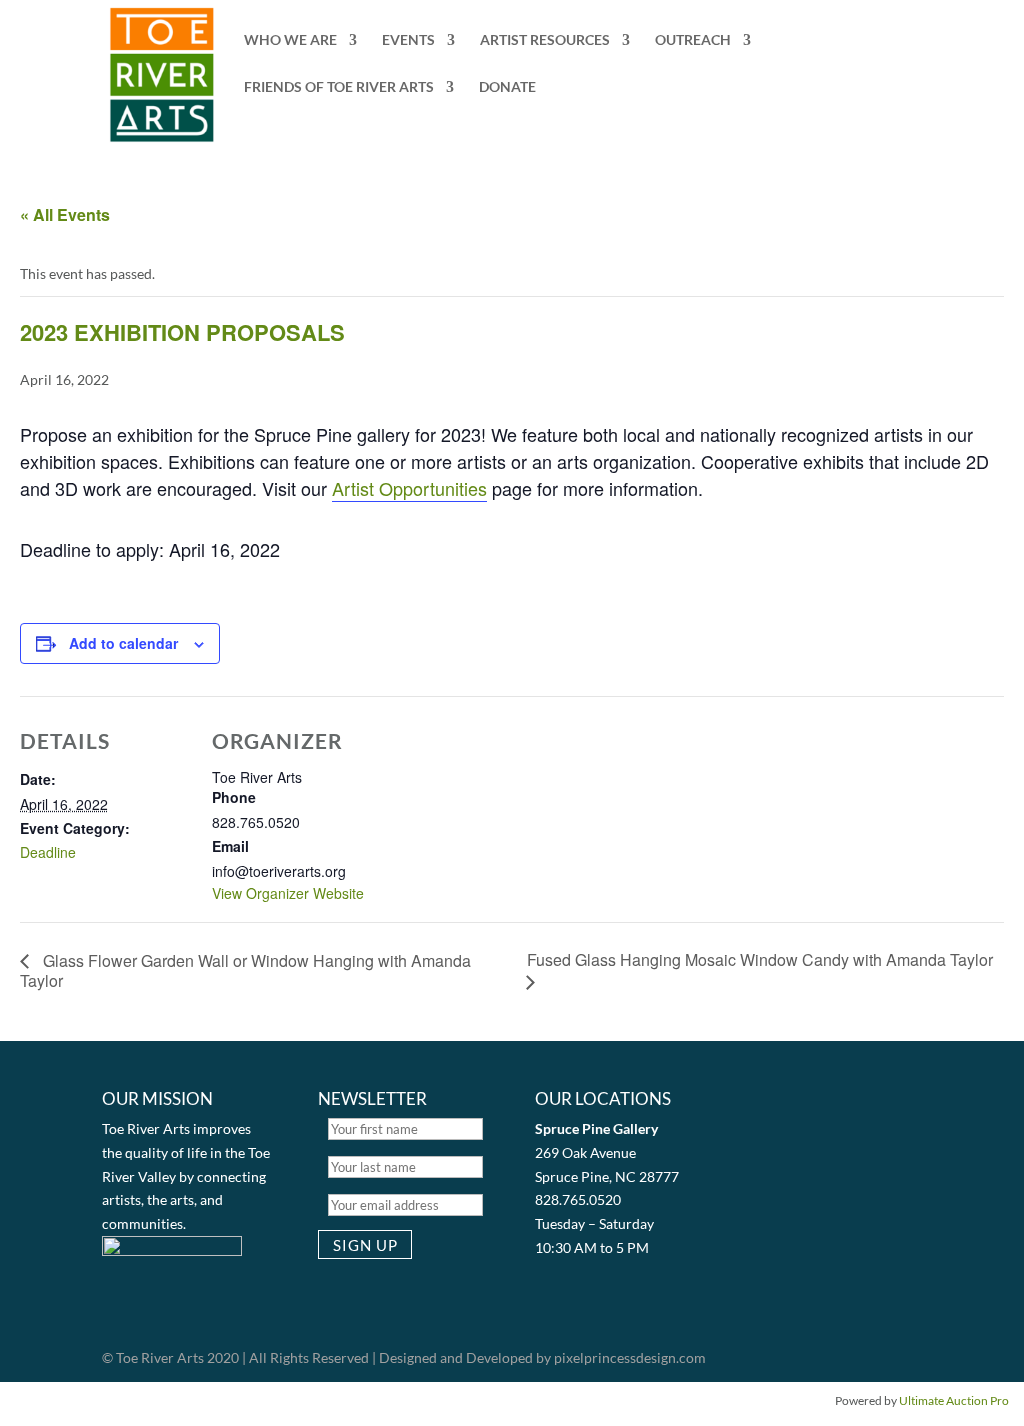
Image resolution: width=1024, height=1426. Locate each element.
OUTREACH (693, 40)
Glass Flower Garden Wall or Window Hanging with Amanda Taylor (245, 970)
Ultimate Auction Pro (954, 1400)
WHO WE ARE (290, 40)
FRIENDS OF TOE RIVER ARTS (339, 87)
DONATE (507, 87)
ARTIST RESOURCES (545, 40)
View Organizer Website (288, 893)
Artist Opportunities (409, 488)
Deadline (48, 852)
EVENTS (408, 40)
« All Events (65, 214)
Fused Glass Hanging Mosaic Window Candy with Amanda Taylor (760, 959)
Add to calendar (123, 643)
